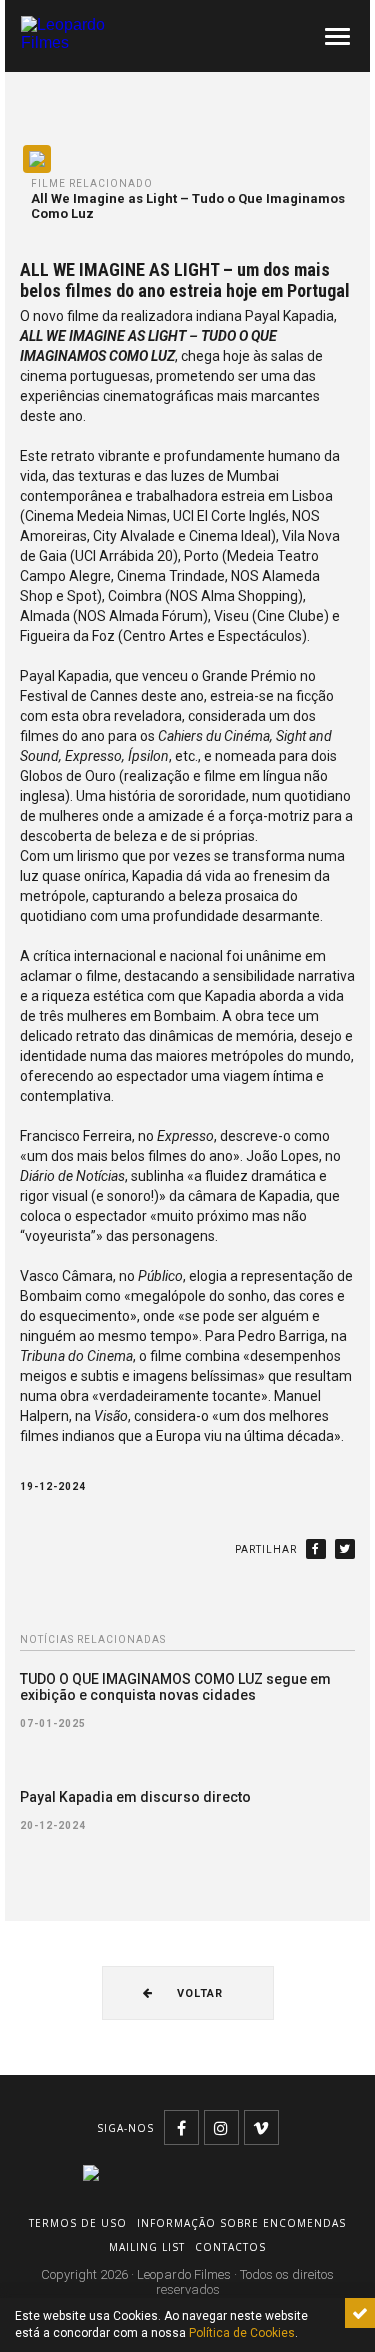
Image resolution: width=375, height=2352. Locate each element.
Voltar (198, 1993)
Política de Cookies (242, 2333)
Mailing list (147, 2247)
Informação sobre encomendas (241, 2223)
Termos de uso (78, 2223)
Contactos (230, 2247)
